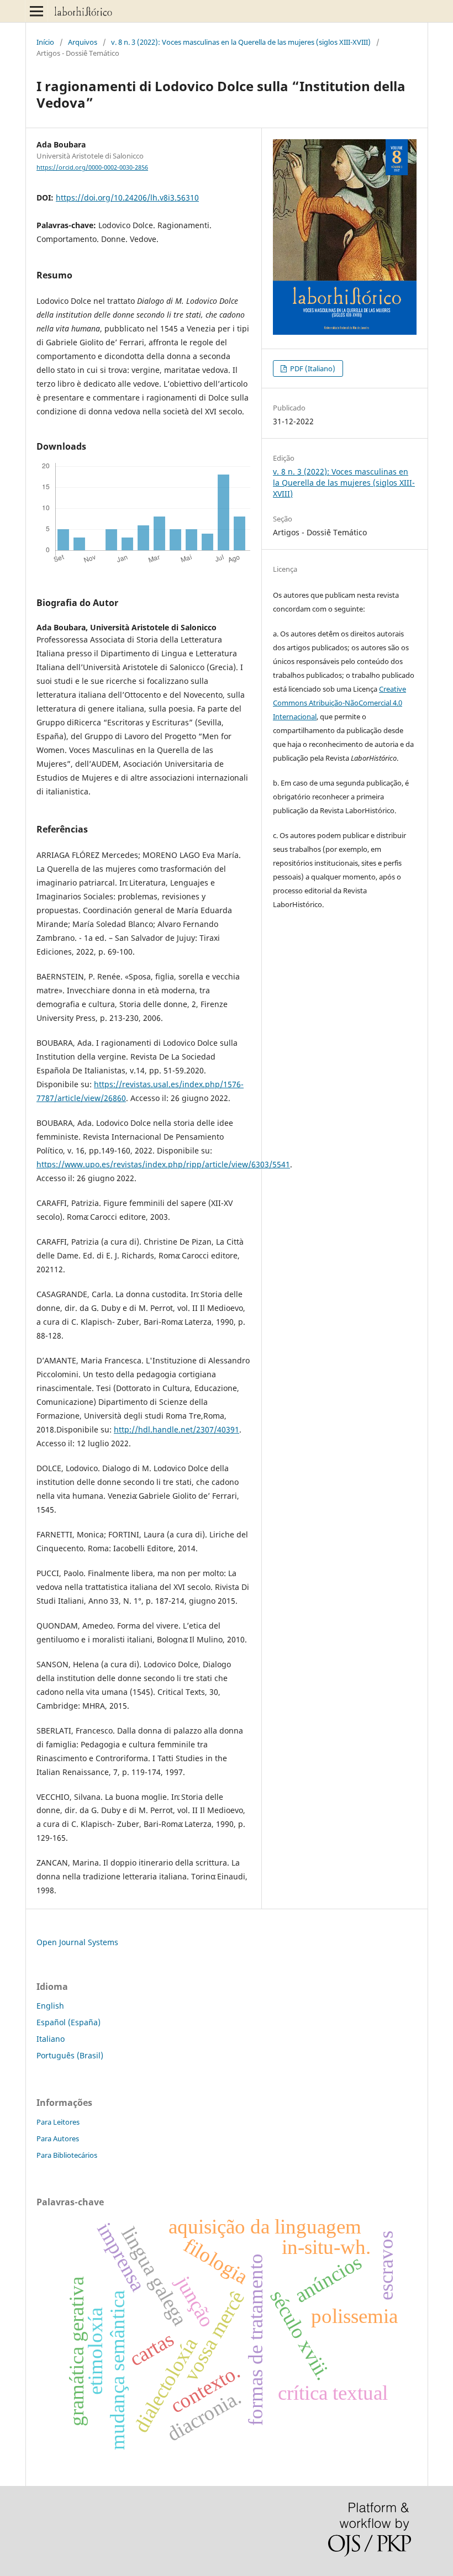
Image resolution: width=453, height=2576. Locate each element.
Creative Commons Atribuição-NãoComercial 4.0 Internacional (339, 703)
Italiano (51, 2039)
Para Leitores (58, 2122)
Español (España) (69, 2022)
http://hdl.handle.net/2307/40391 (177, 1429)
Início (45, 42)
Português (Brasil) (70, 2055)
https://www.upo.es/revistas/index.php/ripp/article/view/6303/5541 (163, 1164)
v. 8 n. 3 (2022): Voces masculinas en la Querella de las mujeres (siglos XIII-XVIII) (241, 42)
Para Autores (58, 2138)
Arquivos (83, 42)
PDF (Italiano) (312, 368)
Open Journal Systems (77, 1942)
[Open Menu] (36, 11)
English (50, 2006)
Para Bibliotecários (67, 2155)
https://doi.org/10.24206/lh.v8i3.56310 (127, 197)
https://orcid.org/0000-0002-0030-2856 (92, 167)
